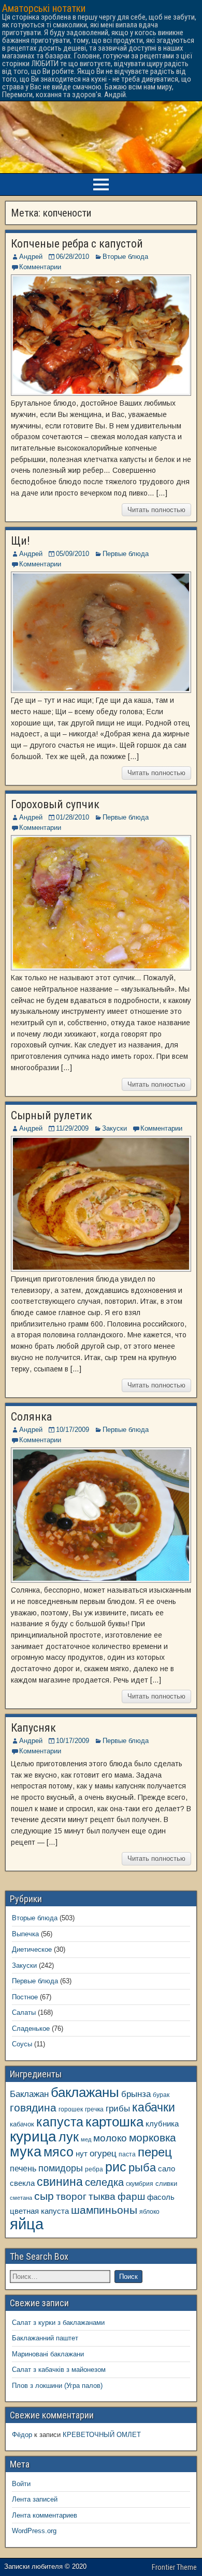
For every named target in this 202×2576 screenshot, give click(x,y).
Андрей (31, 257)
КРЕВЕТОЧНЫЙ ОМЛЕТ (102, 2435)
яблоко (149, 2211)
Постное (25, 1997)
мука (26, 2152)
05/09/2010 (73, 554)
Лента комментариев (45, 2515)
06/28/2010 (73, 257)
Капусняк (33, 1728)
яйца (27, 2224)
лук (69, 2137)
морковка (153, 2138)
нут (82, 2154)
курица (33, 2137)
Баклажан (29, 2094)
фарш (131, 2196)
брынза (136, 2094)
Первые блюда (126, 554)
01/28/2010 (73, 817)
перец (155, 2152)
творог (71, 2196)
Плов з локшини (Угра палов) (57, 2386)
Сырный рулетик (52, 1115)
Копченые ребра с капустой (77, 244)
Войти (21, 2484)
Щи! (20, 541)
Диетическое (32, 1949)
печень (23, 2168)
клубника (162, 2124)
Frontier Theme (174, 2567)
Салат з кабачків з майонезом (59, 2370)
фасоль (161, 2197)
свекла (22, 2183)
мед (86, 2139)
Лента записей (35, 2499)
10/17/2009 (73, 1430)
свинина (60, 2182)
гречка (94, 2109)
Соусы (22, 2044)
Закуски (114, 1128)
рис (116, 2167)
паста (127, 2154)
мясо (59, 2152)
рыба (142, 2168)
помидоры (61, 2168)
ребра (94, 2169)
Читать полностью (156, 510)
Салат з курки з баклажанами (58, 2323)
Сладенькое (31, 2029)
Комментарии (40, 267)
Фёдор (22, 2435)
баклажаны (85, 2092)
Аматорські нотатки (44, 8)
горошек (71, 2109)
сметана (21, 2198)
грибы (118, 2109)
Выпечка (25, 1934)
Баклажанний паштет (45, 2338)
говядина (33, 2108)
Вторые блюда (125, 257)
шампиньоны (104, 2210)
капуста (60, 2122)
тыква (102, 2196)
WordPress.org (34, 2531)
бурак (161, 2095)
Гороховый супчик (55, 804)
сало (167, 2169)
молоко (110, 2138)
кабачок (22, 2124)
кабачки (154, 2107)
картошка (114, 2122)
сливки (166, 2184)
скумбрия (140, 2184)
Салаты (24, 2012)
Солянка (31, 1417)
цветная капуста (39, 2211)
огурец (103, 2153)
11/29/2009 (72, 1128)
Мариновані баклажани (48, 2354)
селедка (104, 2182)
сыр (44, 2196)
